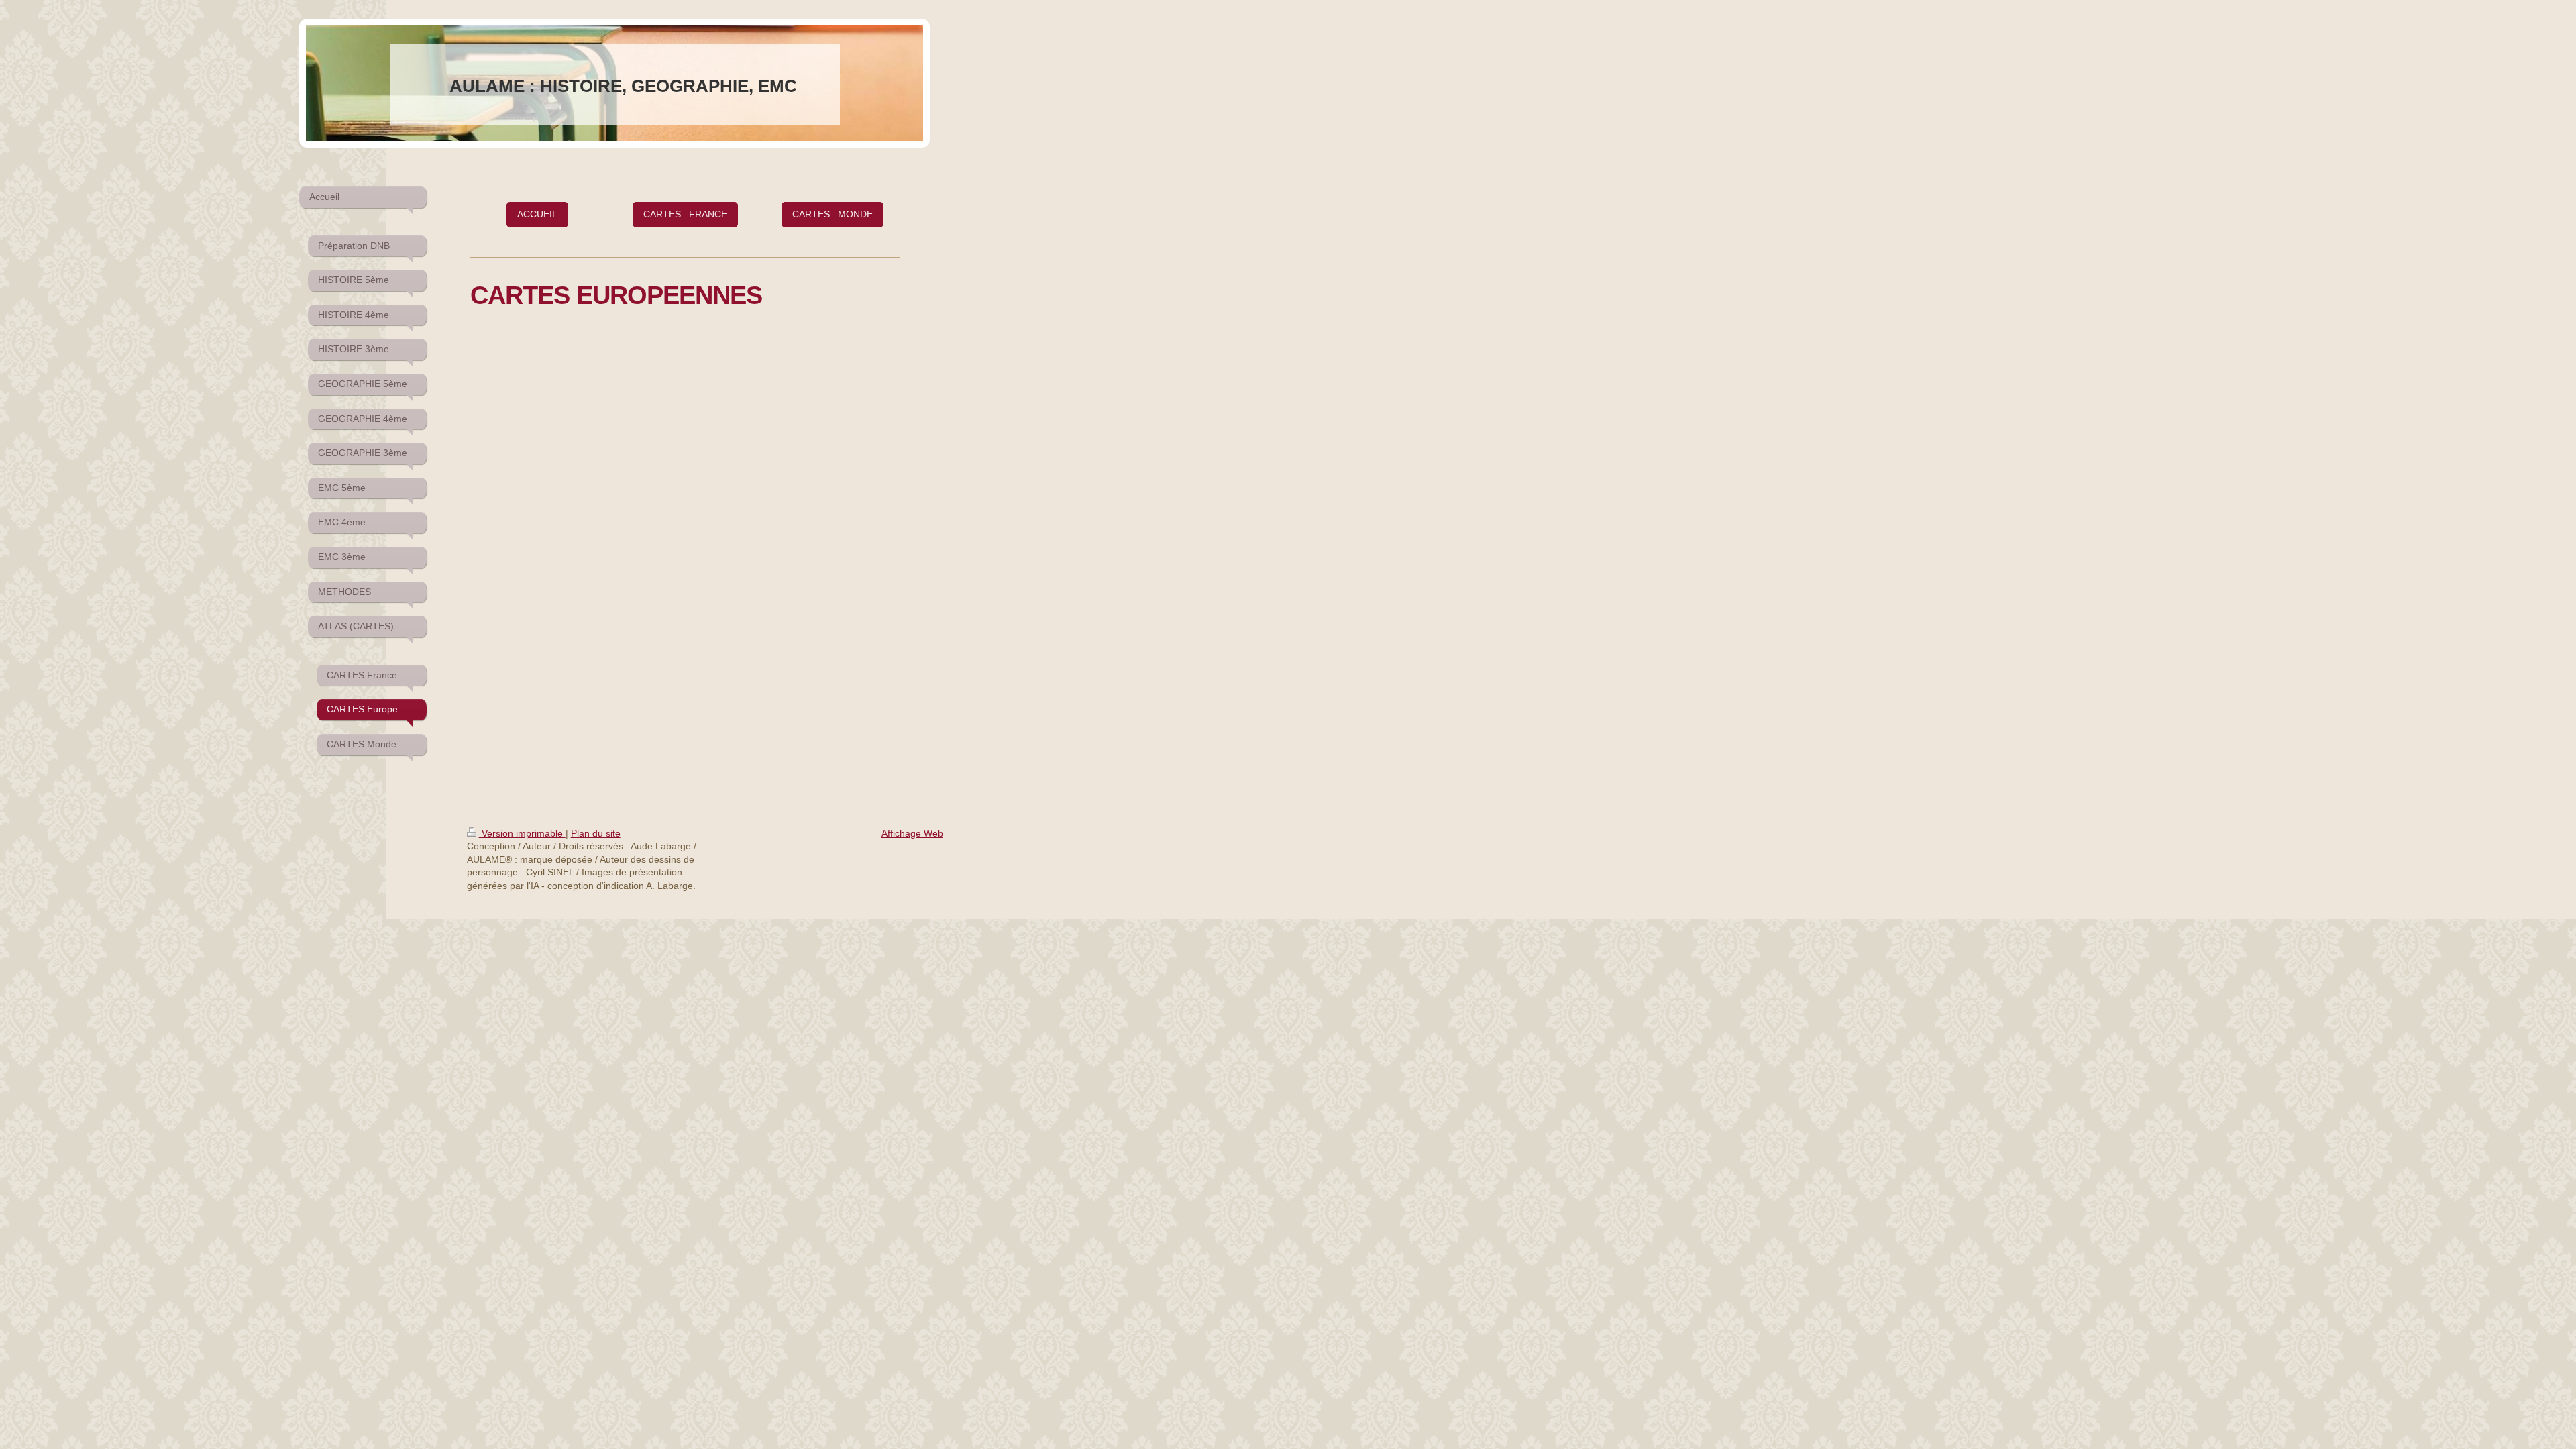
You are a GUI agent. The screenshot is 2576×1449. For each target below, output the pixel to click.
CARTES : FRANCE (685, 214)
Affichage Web (912, 833)
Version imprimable (522, 833)
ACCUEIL (537, 214)
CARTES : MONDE (833, 214)
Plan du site (596, 833)
